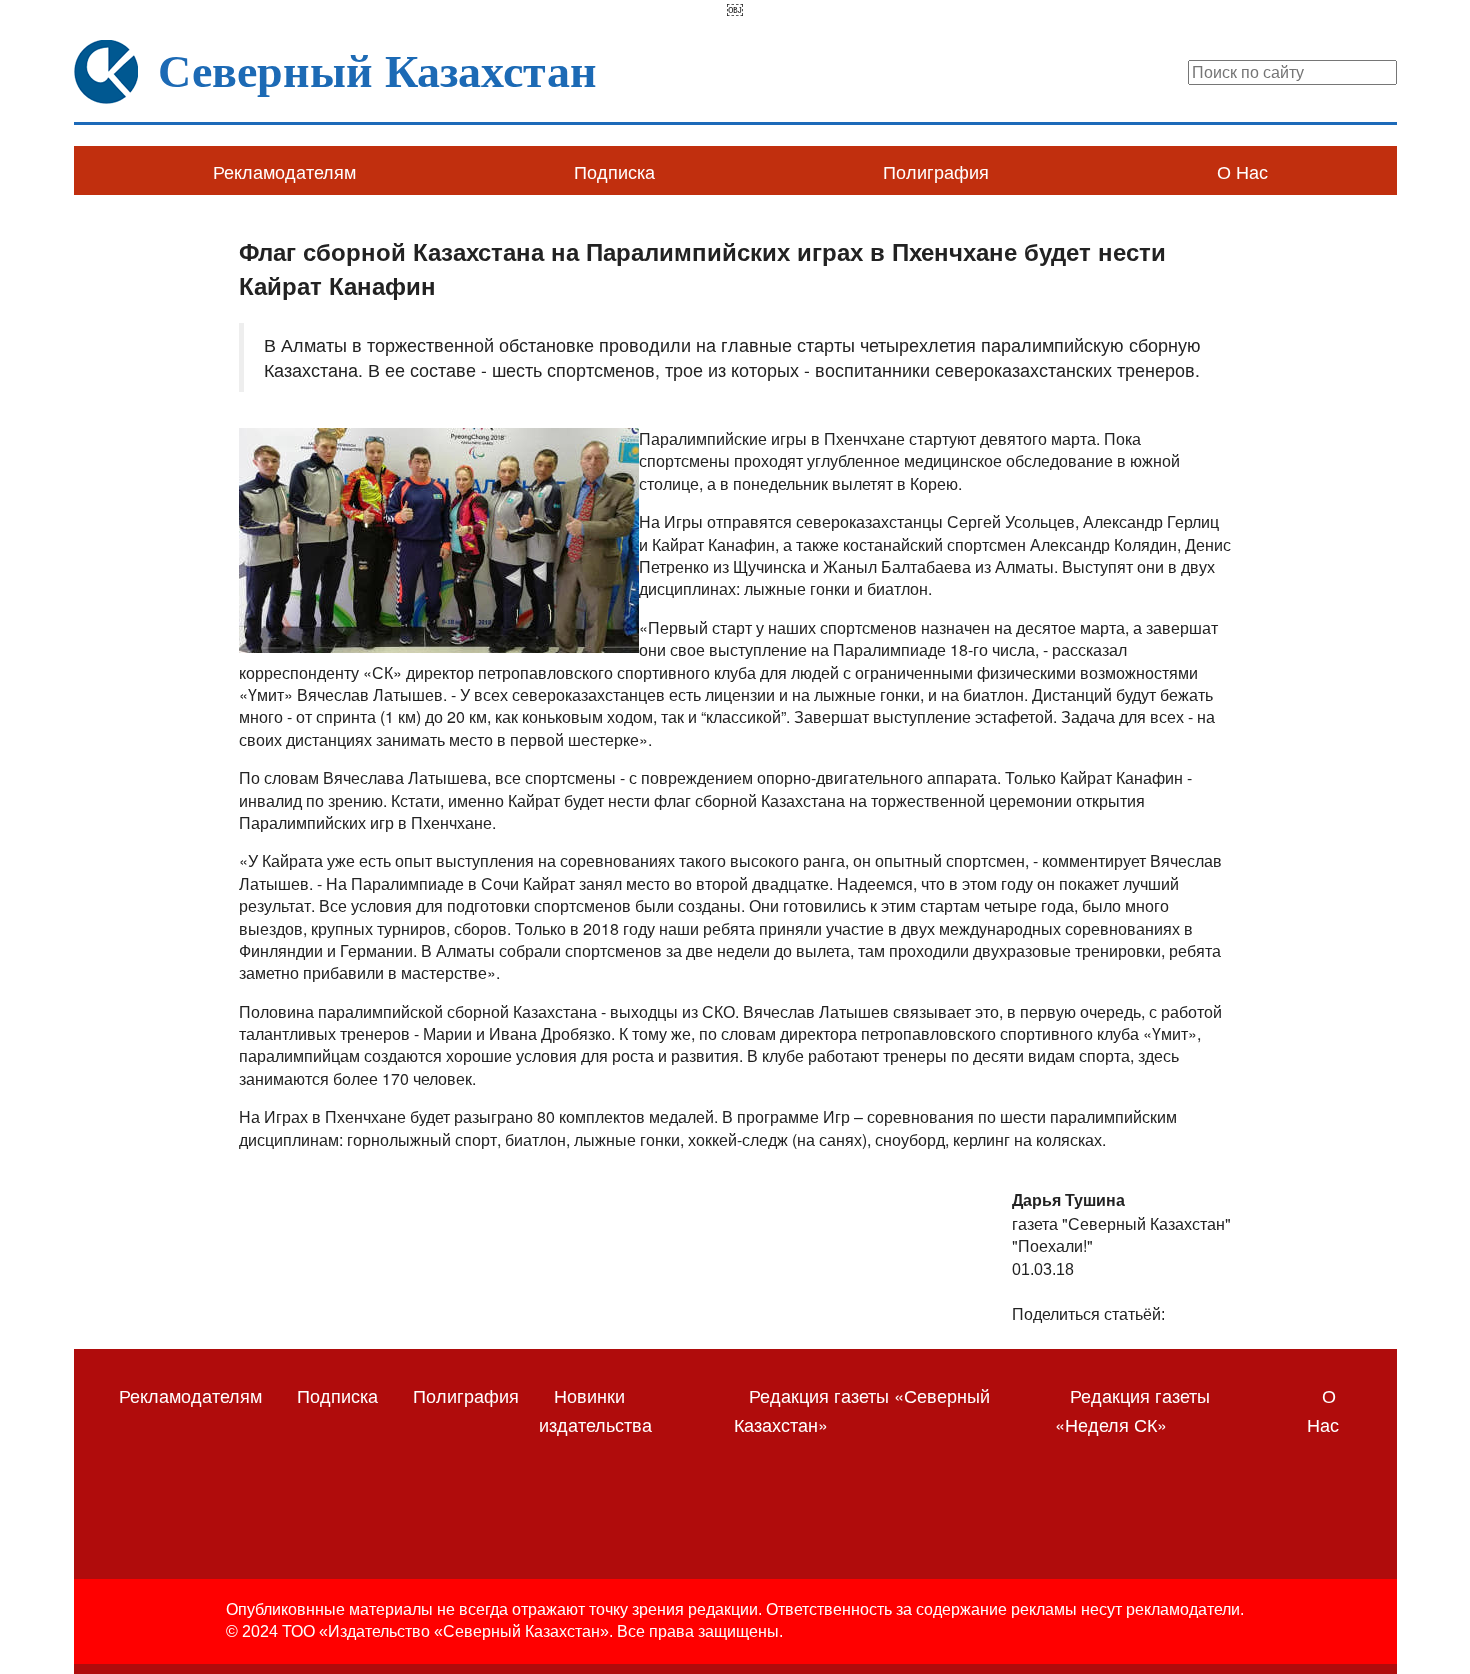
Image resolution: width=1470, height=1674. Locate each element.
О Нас (1242, 171)
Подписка (614, 171)
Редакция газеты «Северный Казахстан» (862, 1409)
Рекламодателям (284, 171)
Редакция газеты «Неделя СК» (1132, 1409)
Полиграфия (936, 171)
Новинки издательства (595, 1409)
